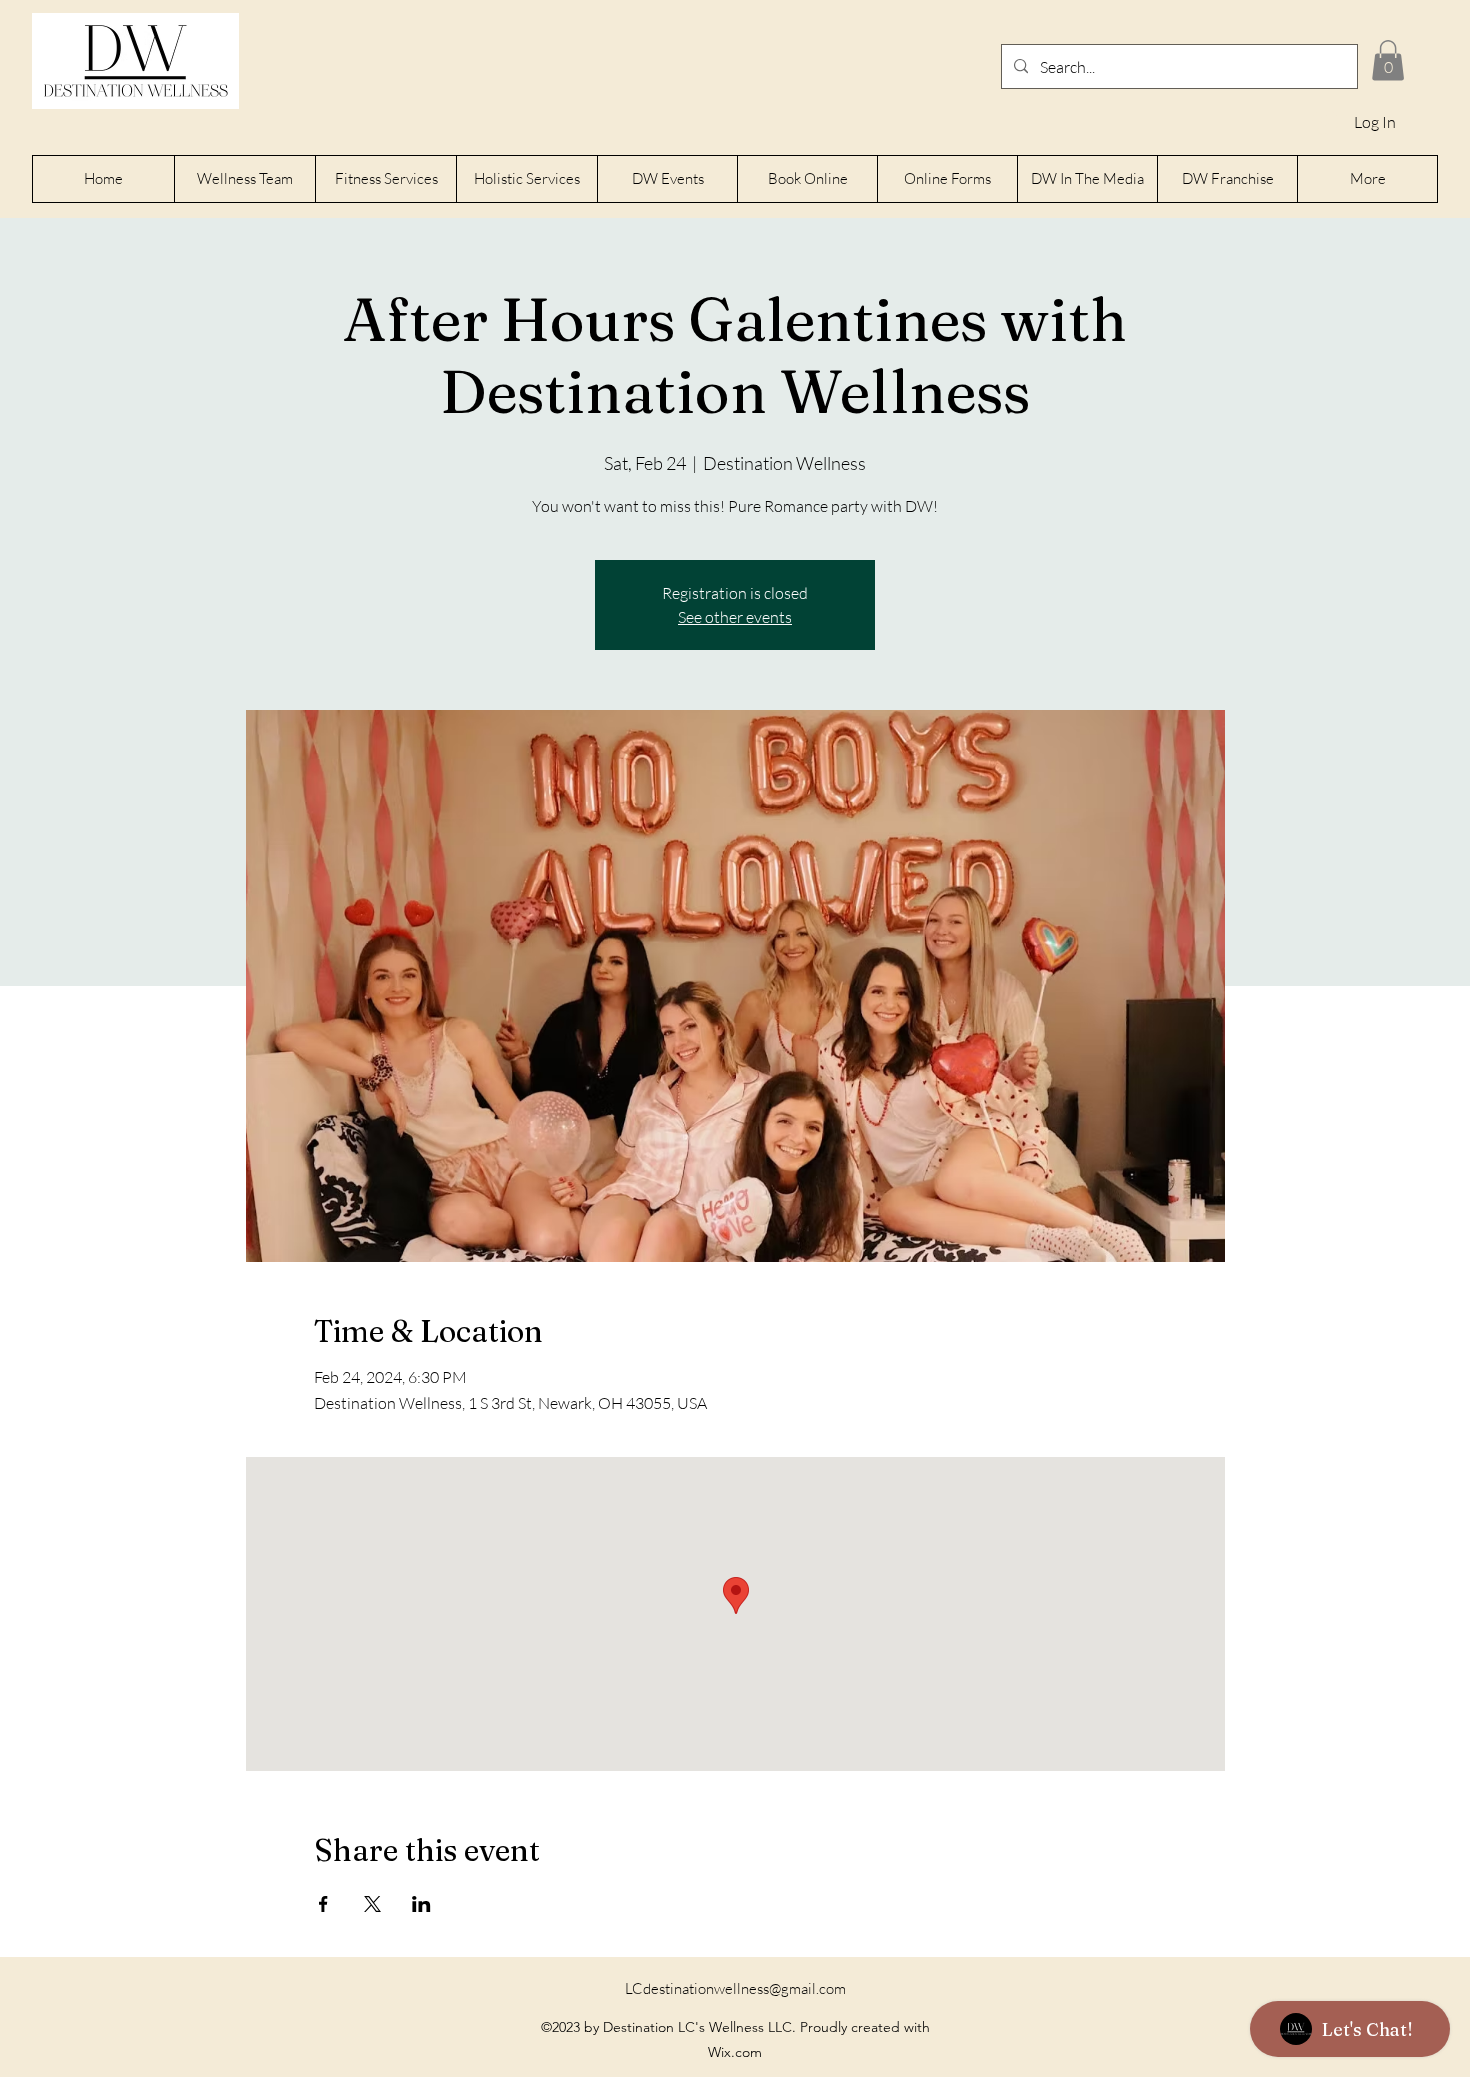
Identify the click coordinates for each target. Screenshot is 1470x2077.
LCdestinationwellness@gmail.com (735, 1988)
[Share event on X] (372, 1904)
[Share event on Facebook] (323, 1904)
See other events (735, 617)
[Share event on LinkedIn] (421, 1904)
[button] (1388, 60)
